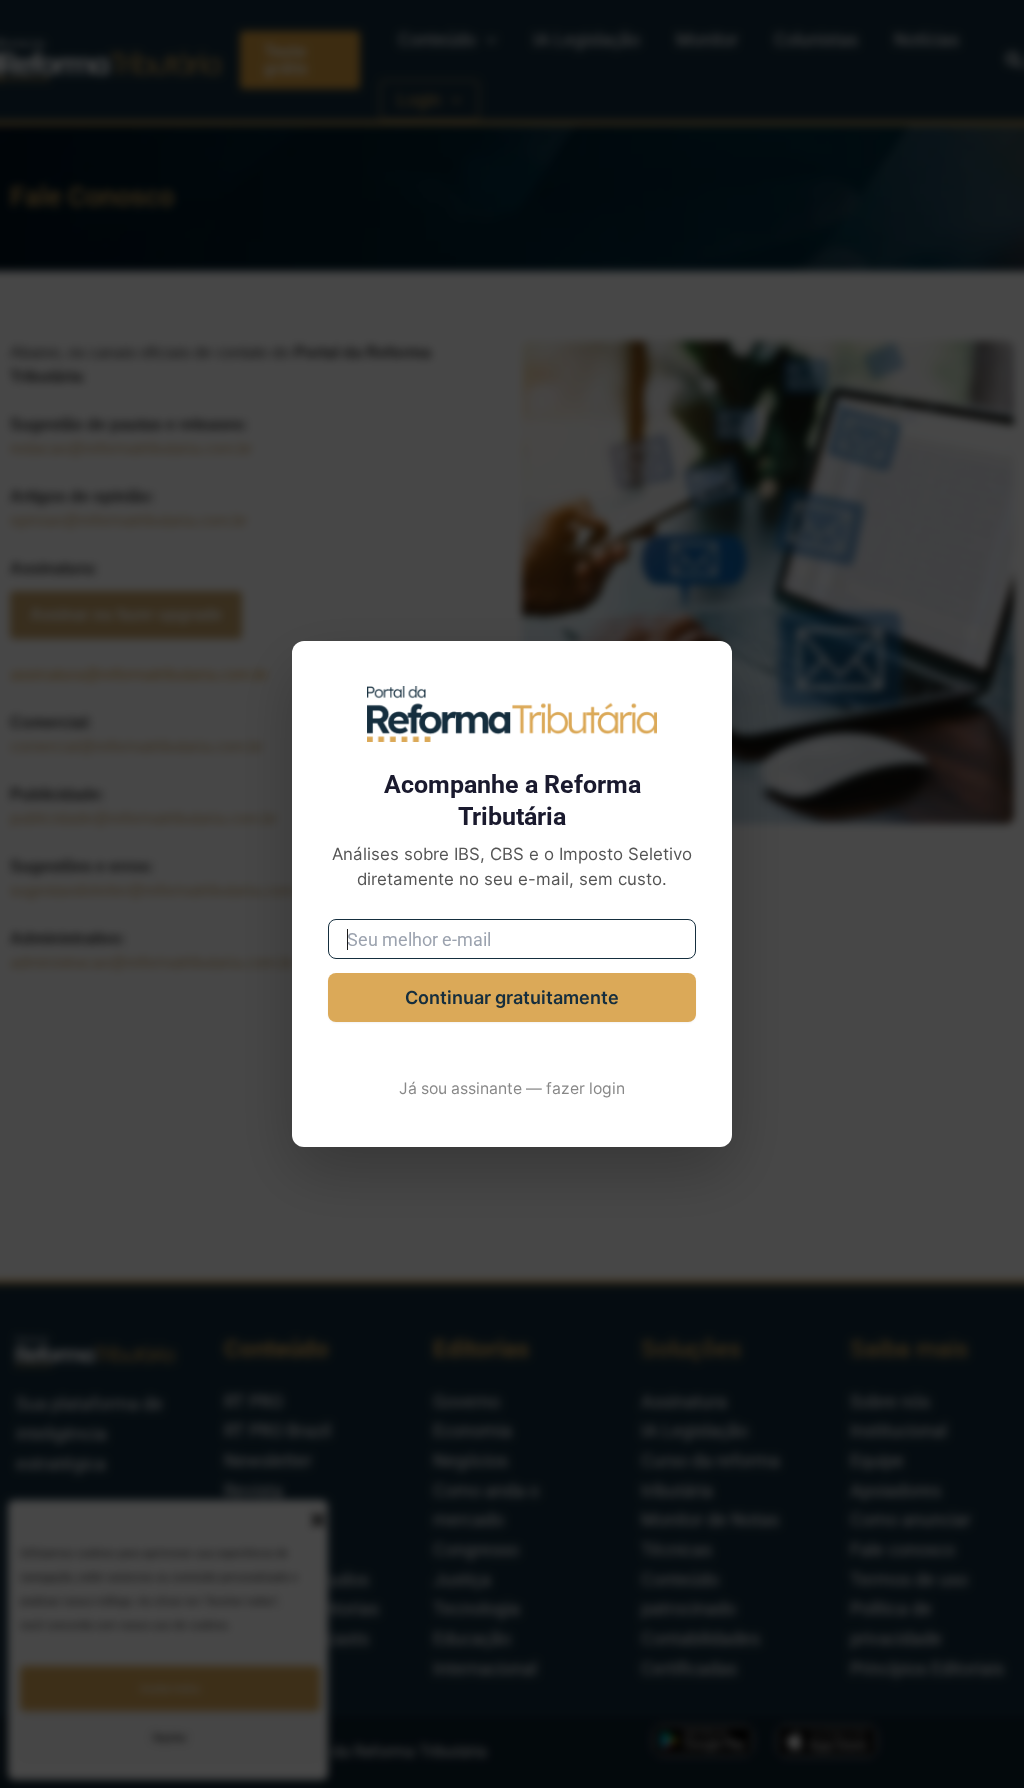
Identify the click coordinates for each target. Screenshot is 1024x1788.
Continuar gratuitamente (512, 997)
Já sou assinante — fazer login (512, 1088)
